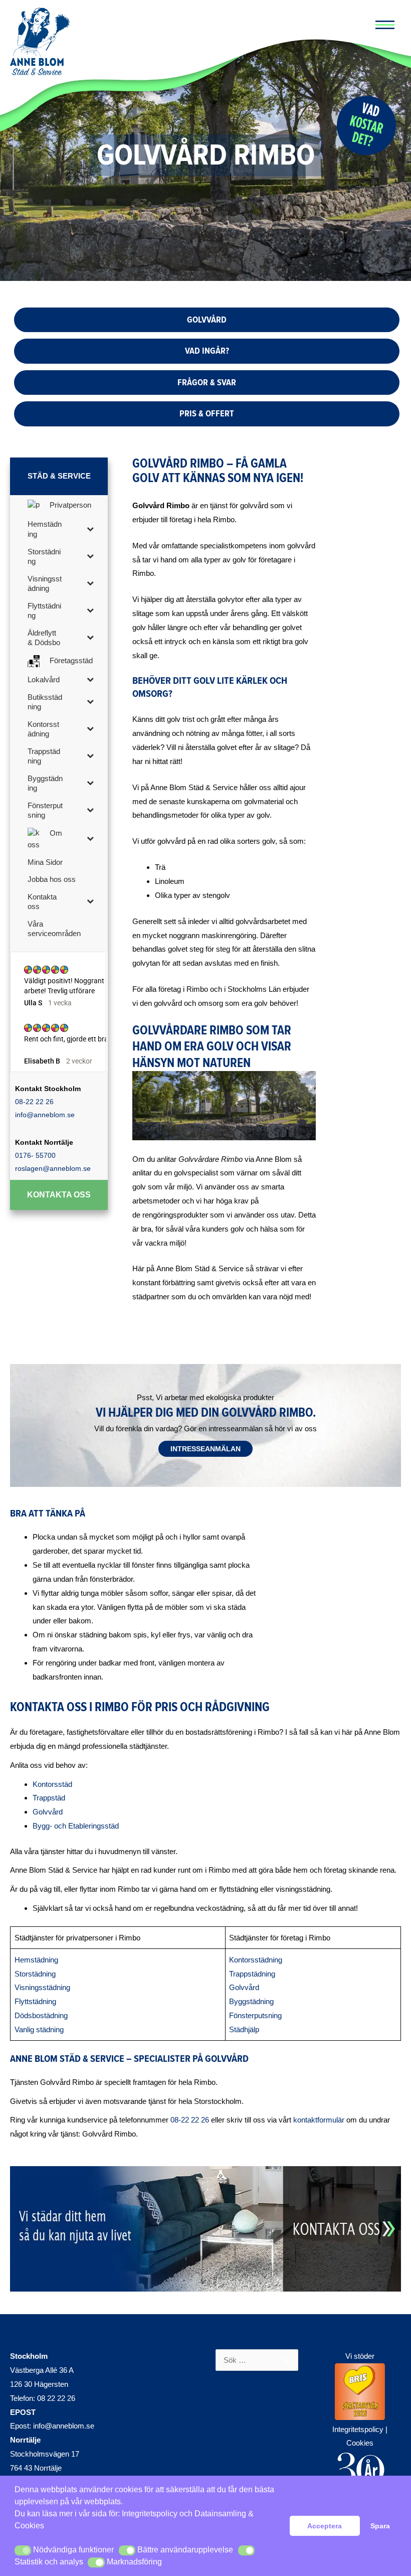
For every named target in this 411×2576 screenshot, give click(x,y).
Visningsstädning (42, 1987)
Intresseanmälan (205, 1449)
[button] (23, 2550)
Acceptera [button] (325, 2526)
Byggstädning (251, 2001)
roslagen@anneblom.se (53, 1168)
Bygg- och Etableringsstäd (76, 1826)
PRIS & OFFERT (207, 413)
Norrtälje (25, 2440)
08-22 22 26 (34, 1102)
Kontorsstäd (52, 1784)
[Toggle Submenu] (90, 528)
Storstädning (35, 1974)
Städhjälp (244, 2029)
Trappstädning (252, 1974)
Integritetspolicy (150, 2514)
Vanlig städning (39, 2029)
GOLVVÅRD (207, 320)
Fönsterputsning (255, 2015)
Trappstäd (49, 1798)
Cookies (360, 2443)
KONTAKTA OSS (59, 1195)
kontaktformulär (319, 2120)
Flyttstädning (35, 2001)
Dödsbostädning (41, 2015)
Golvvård (48, 1812)
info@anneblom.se (45, 1115)
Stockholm (29, 2356)
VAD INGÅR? (207, 351)
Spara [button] (380, 2526)
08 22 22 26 (56, 2398)
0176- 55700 (35, 1155)
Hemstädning (36, 1960)
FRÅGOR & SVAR (207, 382)
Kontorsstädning (256, 1960)
